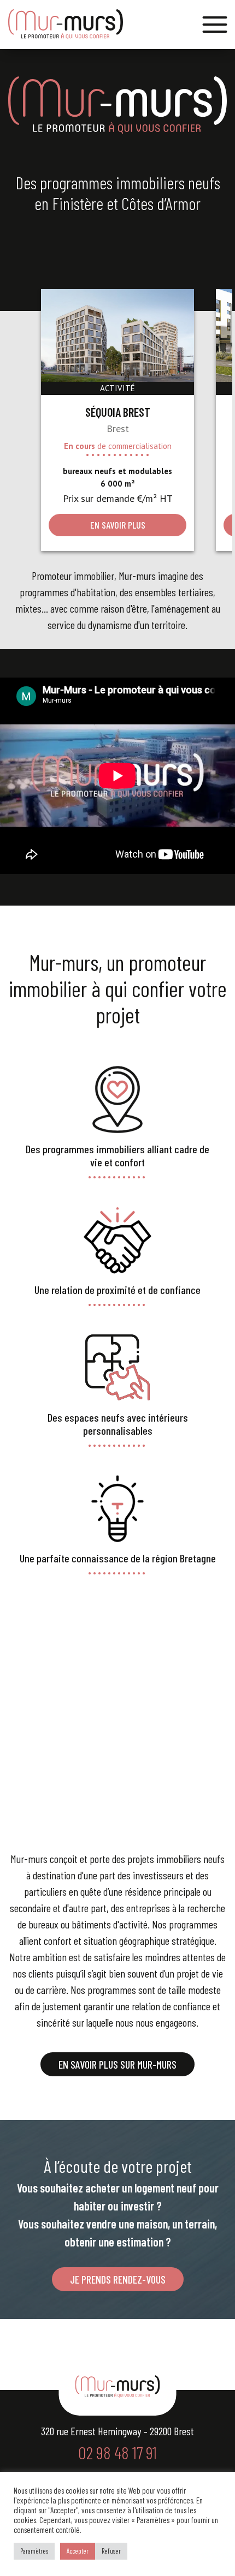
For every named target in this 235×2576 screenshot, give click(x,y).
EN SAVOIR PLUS (118, 525)
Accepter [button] (78, 2551)
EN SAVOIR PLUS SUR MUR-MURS (117, 2064)
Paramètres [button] (34, 2551)
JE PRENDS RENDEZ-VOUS (118, 2279)
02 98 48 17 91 (117, 2452)
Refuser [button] (111, 2551)
